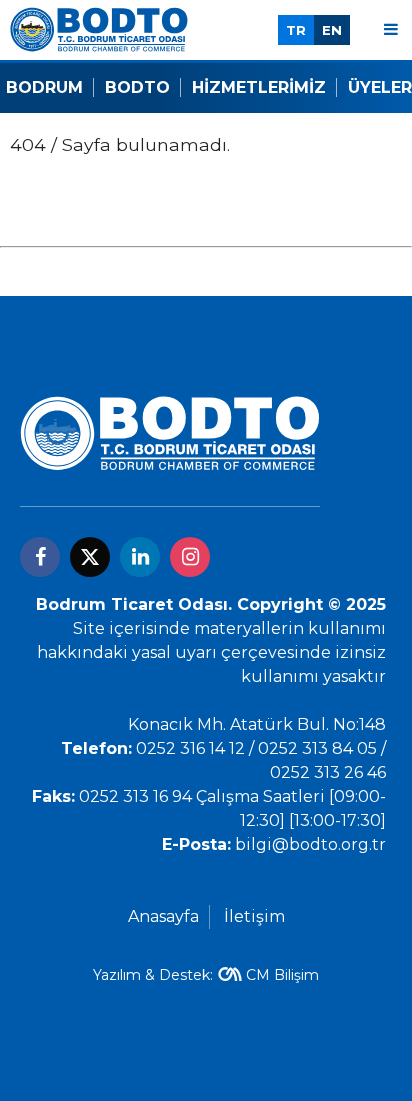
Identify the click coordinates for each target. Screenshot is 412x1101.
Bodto (137, 87)
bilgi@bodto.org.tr (310, 844)
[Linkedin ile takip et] (140, 557)
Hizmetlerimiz (259, 87)
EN (332, 30)
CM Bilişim (282, 975)
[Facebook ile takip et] (40, 557)
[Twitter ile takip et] (90, 557)
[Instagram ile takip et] (190, 557)
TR (296, 30)
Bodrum (44, 87)
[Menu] (391, 29)
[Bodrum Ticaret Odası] (99, 28)
